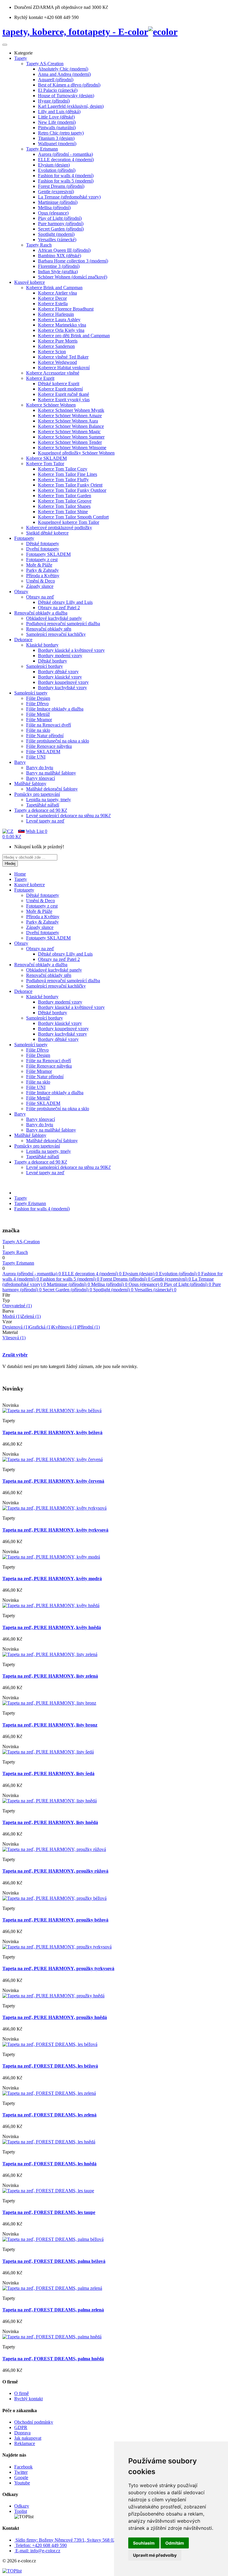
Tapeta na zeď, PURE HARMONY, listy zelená (50, 1676)
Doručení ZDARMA (35, 7)
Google (21, 2477)
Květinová (65, 1327)
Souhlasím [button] (144, 2543)
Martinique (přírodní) (68, 1284)
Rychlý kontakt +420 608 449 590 (46, 17)
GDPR (21, 2427)
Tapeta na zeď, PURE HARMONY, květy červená (53, 1481)
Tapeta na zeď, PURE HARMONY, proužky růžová (55, 1871)
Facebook (23, 2467)
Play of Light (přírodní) (187, 1284)
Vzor (7, 1322)
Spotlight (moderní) (113, 1290)
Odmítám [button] (175, 2543)
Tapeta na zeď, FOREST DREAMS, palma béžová (54, 2261)
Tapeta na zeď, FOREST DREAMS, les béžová (50, 2066)
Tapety (21, 1198)
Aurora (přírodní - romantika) (32, 1274)
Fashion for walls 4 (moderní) (42, 1209)
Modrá (12, 1316)
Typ (6, 1300)
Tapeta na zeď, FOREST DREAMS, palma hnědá (53, 2359)
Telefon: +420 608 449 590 (41, 2545)
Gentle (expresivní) (171, 1279)
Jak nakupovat (28, 2438)
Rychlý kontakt (28, 2399)
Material (10, 1332)
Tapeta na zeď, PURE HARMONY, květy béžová (52, 1432)
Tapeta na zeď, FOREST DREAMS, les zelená (49, 2115)
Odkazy (22, 2506)
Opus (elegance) (146, 1284)
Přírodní (89, 1327)
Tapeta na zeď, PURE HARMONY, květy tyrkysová (55, 1530)
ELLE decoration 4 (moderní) (92, 1274)
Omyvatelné (17, 1306)
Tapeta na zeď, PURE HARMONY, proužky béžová (55, 1920)
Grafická (41, 1327)
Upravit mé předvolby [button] (155, 2555)
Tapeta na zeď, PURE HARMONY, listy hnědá (50, 1822)
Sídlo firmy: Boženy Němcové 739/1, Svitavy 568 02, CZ (70, 2540)
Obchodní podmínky (34, 2422)
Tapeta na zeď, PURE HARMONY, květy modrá (52, 1579)
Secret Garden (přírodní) (67, 1290)
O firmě (22, 2393)
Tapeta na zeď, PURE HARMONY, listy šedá (48, 1773)
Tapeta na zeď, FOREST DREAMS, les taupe (49, 2212)
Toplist (21, 2511)
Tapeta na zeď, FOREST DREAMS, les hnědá (49, 2164)
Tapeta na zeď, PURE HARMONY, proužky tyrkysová (58, 1968)
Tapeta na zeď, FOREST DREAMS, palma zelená (53, 2310)
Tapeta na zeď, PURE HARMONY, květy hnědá (52, 1627)
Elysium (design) (140, 1274)
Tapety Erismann (30, 1203)
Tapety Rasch (15, 1252)
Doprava (22, 2433)
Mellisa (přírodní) (109, 1284)
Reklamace (25, 2443)
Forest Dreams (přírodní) (125, 1279)
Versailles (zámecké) (155, 1290)
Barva (8, 1311)
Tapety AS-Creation (21, 1242)
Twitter (21, 2472)
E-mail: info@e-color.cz (38, 2551)
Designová (16, 1327)
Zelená (31, 1316)
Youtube (22, 2483)
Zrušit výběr (15, 1355)
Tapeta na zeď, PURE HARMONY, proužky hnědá (55, 2017)
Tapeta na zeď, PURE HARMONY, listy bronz (50, 1725)
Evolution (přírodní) (180, 1274)
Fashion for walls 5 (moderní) (70, 1279)
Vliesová (14, 1338)
